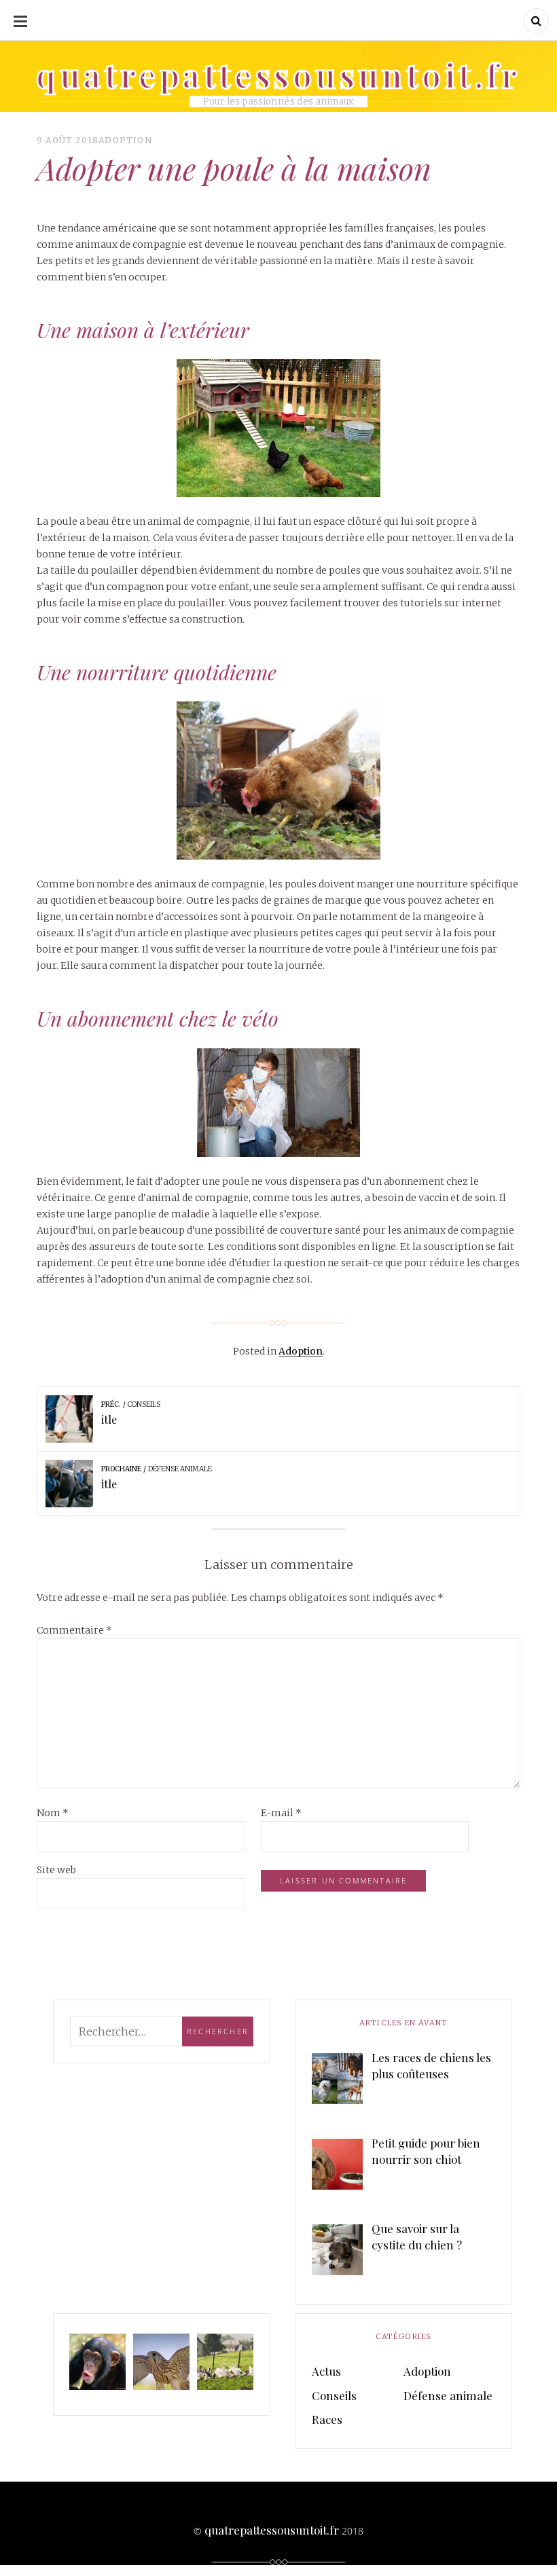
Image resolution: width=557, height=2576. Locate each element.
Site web (56, 1870)
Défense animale (448, 2395)
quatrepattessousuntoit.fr (272, 2530)
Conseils (334, 2395)
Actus (326, 2371)
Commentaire (74, 1630)
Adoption (125, 140)
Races (327, 2419)
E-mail (281, 1813)
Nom (53, 1813)
